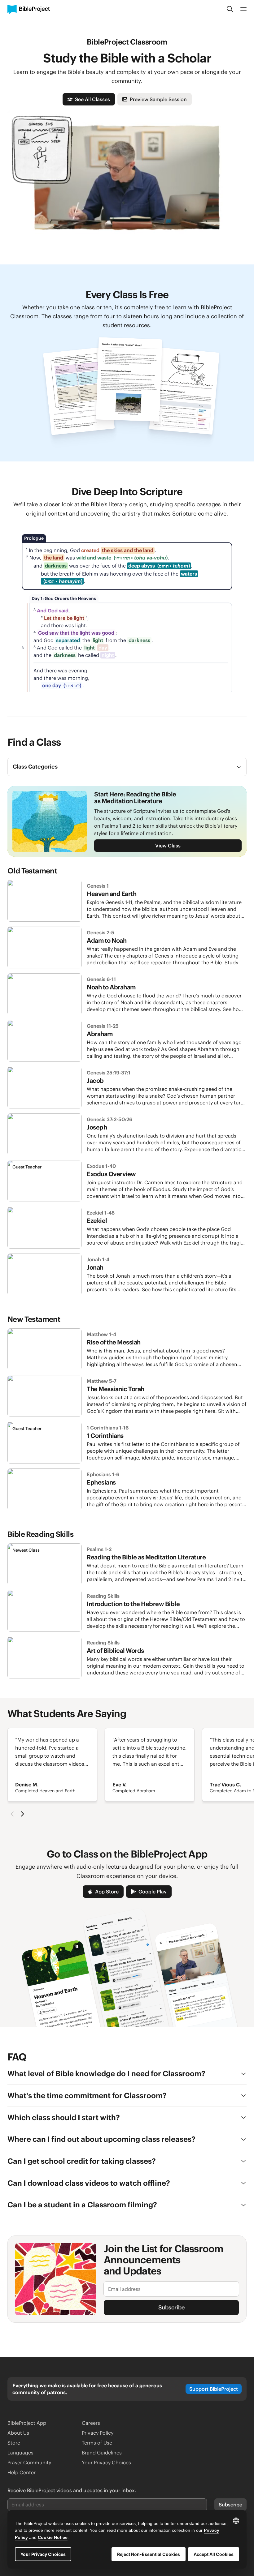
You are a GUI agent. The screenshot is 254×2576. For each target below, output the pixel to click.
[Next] (22, 1814)
